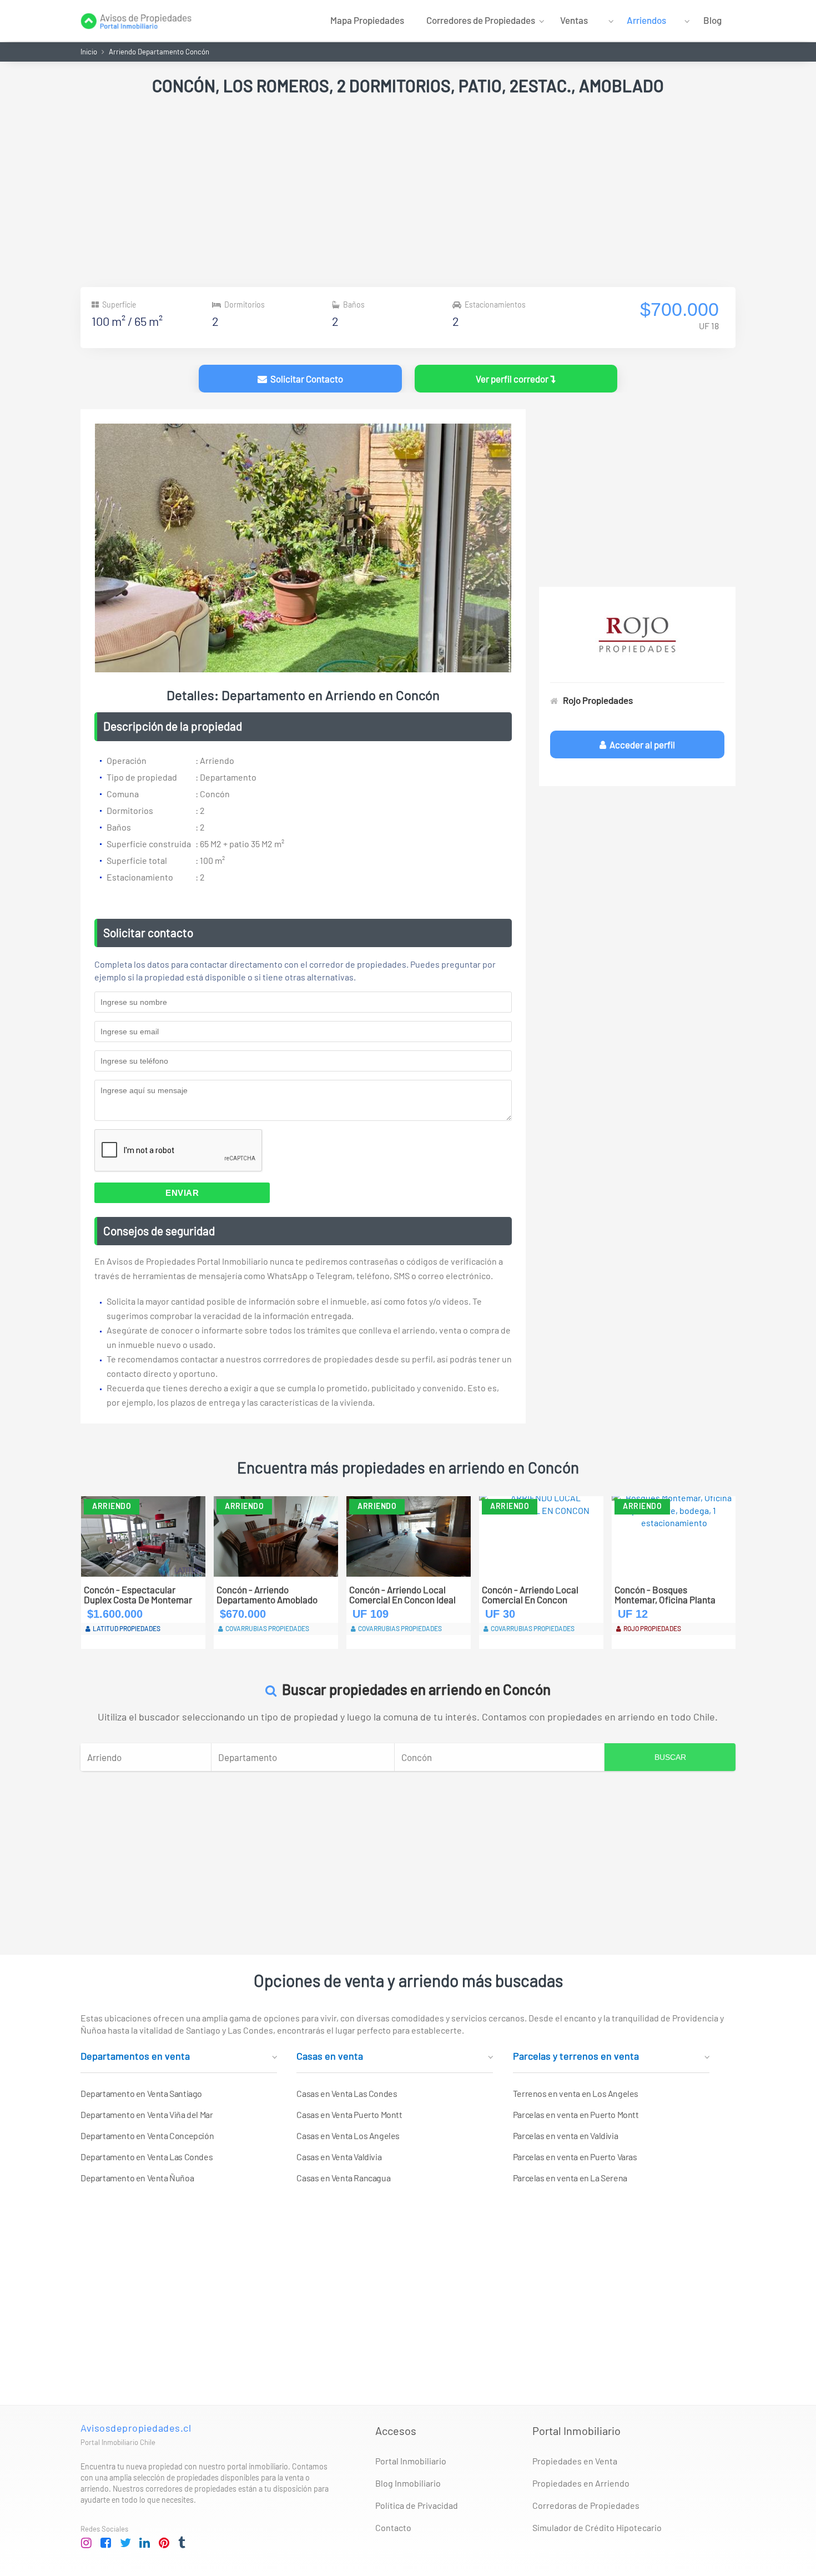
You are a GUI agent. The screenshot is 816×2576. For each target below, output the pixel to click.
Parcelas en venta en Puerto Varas (575, 2157)
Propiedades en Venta (575, 2461)
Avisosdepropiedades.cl (136, 2428)
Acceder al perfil (641, 744)
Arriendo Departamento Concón (159, 52)
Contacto (393, 2527)
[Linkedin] (145, 2543)
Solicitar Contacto (305, 379)
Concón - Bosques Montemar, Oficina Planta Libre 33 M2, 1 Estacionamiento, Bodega (534, 1595)
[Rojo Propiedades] (637, 635)
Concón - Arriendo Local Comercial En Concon (132, 1595)
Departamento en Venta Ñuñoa (137, 2178)
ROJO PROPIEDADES (254, 1628)
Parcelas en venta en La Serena (570, 2178)
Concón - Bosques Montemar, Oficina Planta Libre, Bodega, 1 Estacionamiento (267, 1595)
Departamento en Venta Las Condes (147, 2157)
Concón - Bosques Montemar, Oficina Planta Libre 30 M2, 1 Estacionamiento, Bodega (401, 1595)
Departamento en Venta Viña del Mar (147, 2114)
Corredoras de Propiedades (586, 2505)
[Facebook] (106, 2543)
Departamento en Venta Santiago (141, 2093)
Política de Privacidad (417, 2505)
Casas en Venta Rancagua (343, 2178)
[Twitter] (125, 2543)
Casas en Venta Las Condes (347, 2093)
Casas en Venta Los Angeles (348, 2135)
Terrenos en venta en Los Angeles (576, 2093)
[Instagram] (87, 2543)
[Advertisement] (408, 193)
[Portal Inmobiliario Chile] (136, 20)
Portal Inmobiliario (411, 2461)
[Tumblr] (184, 2543)
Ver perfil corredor (513, 379)
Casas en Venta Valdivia (339, 2157)
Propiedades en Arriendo (581, 2483)
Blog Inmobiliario (408, 2483)
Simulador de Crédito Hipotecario (597, 2527)
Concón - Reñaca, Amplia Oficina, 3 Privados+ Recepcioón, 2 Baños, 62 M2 (670, 1595)
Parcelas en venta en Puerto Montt (576, 2114)
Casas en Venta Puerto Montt (349, 2114)
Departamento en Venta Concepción (147, 2135)
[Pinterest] (164, 2543)
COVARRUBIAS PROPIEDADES (135, 1628)
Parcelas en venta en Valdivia (565, 2135)
